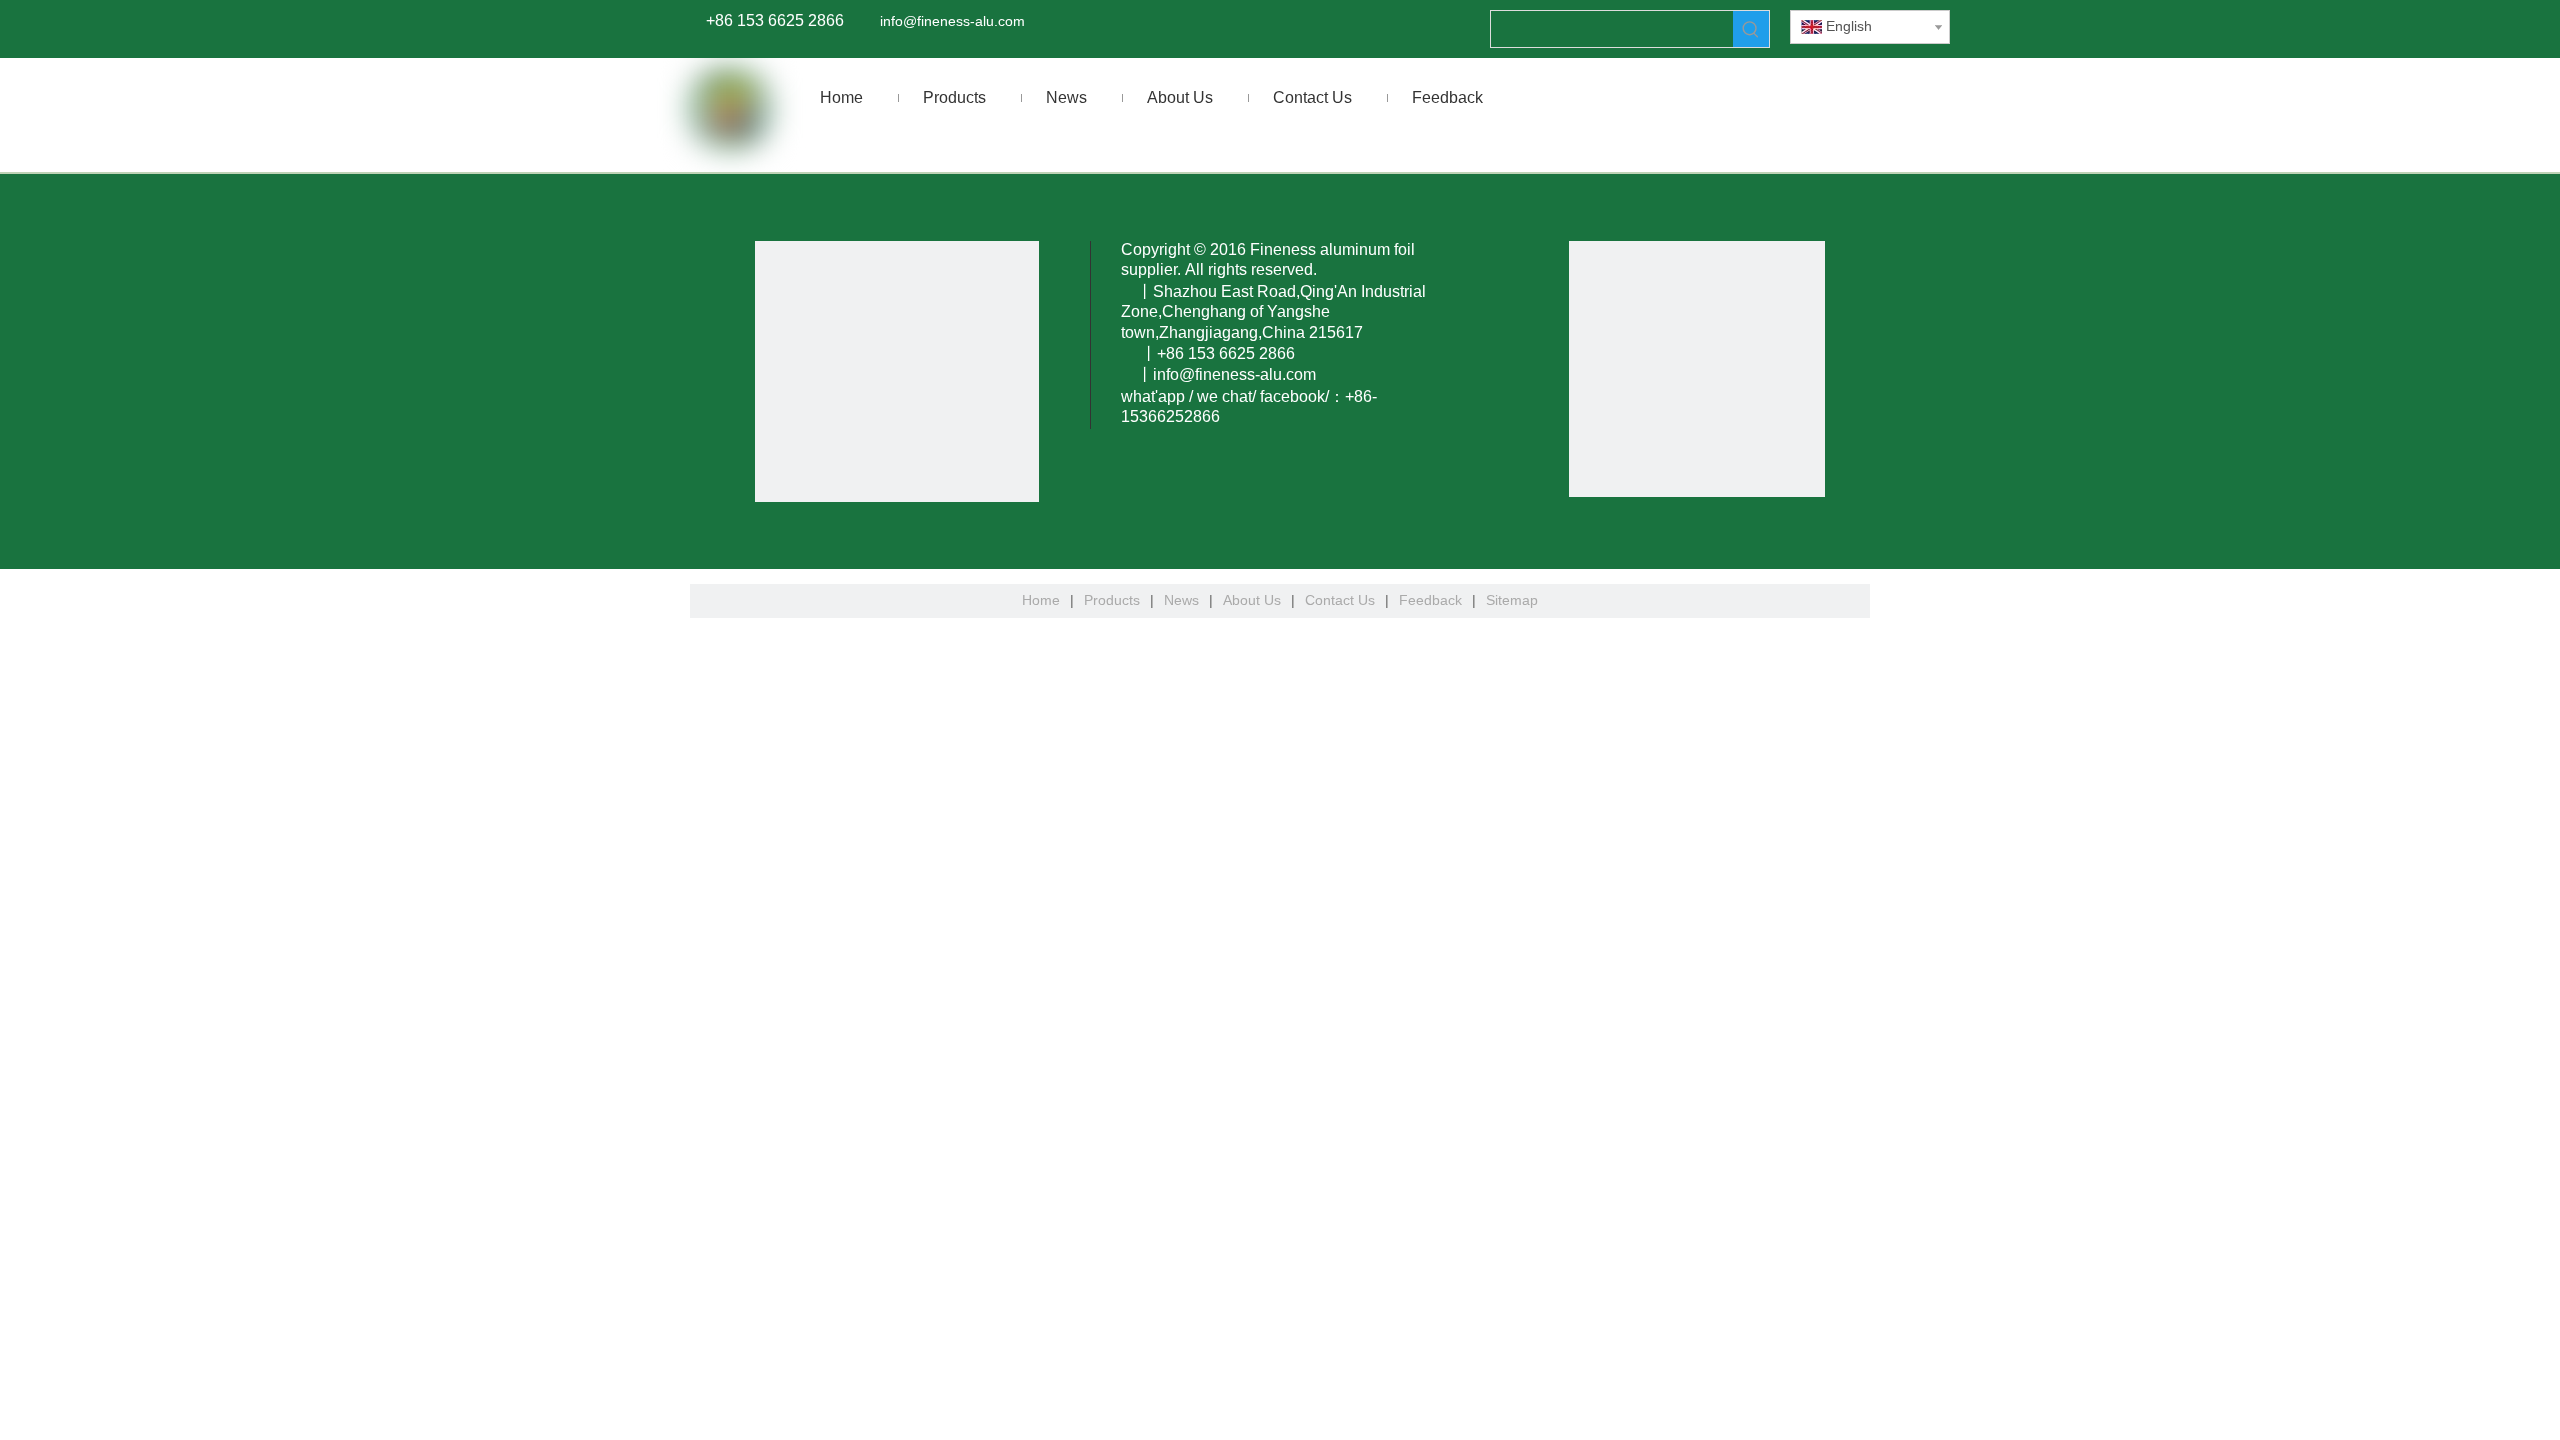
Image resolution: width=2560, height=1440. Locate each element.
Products (1112, 600)
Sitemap (1512, 600)
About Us (1252, 600)
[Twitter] (17, 523)
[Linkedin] (17, 486)
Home (1041, 600)
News (1181, 600)
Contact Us (1340, 600)
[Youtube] (17, 560)
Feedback (1430, 600)
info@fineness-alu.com (952, 21)
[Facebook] (17, 449)
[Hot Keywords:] (1751, 29)
